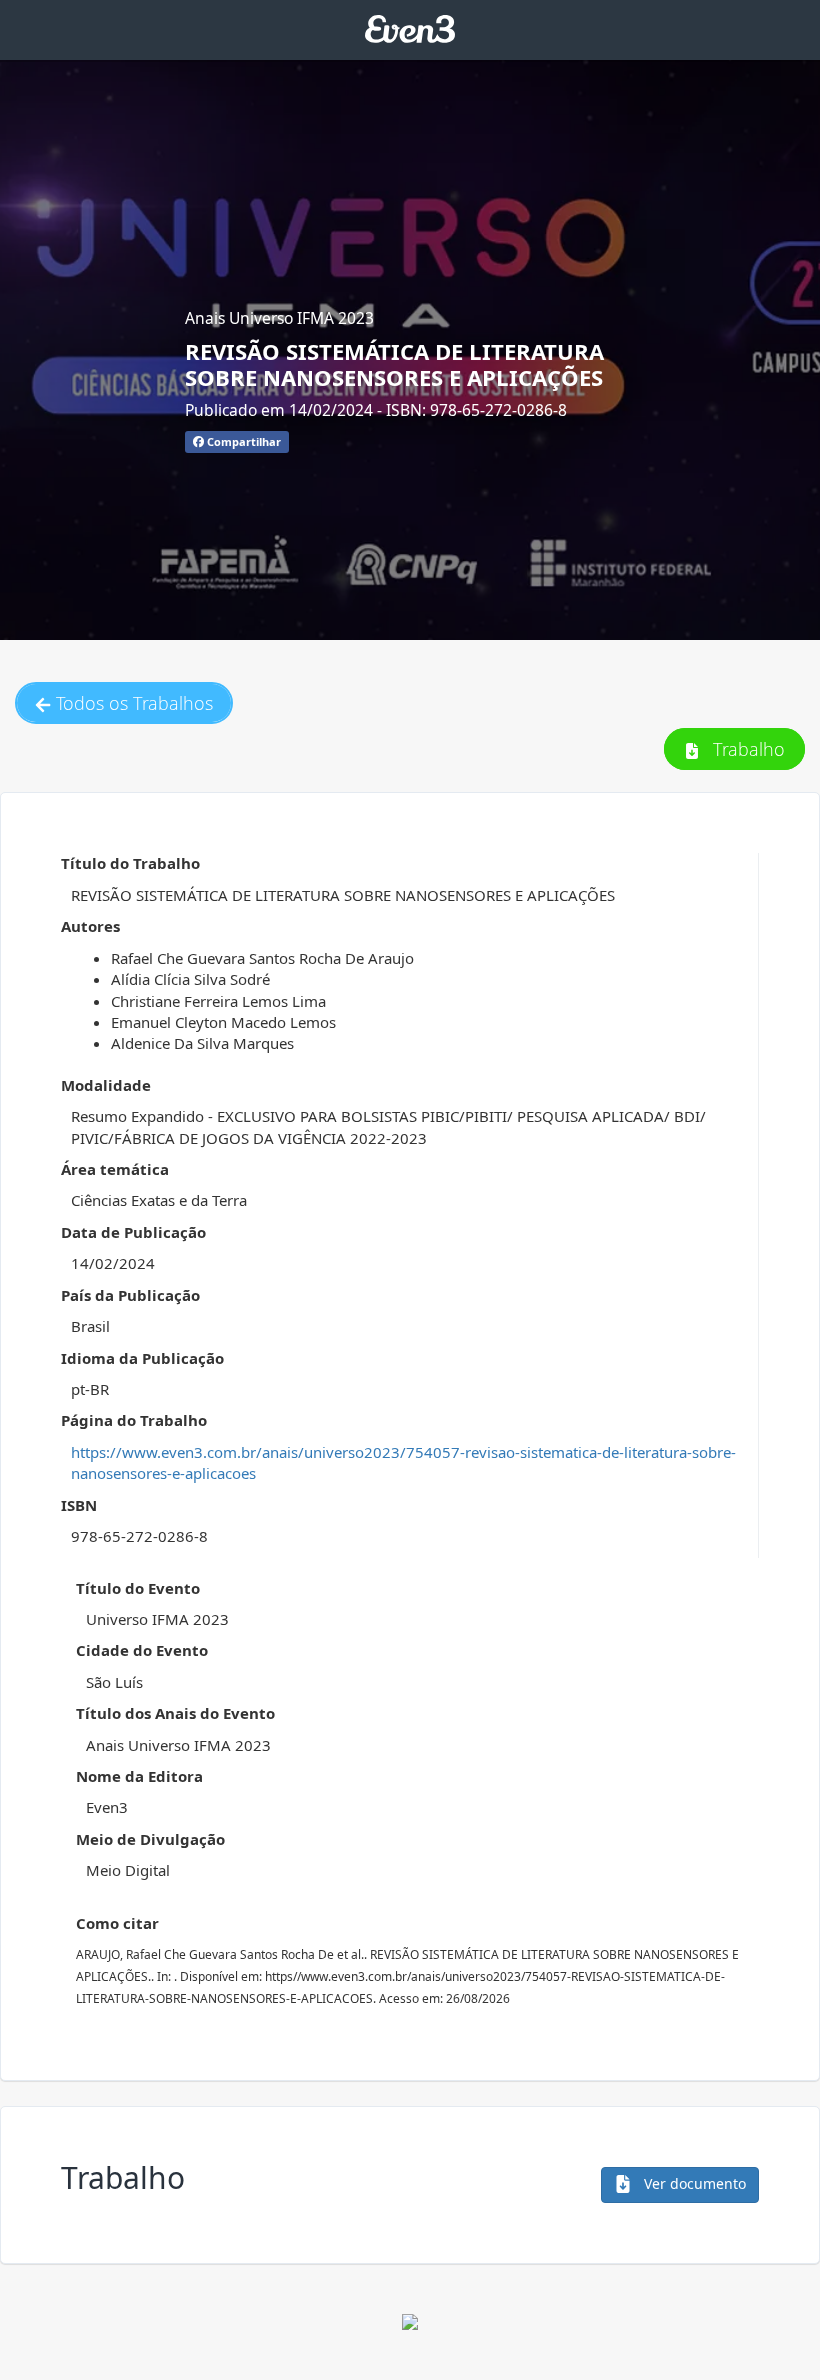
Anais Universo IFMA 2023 (279, 318)
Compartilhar (242, 441)
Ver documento (693, 2183)
